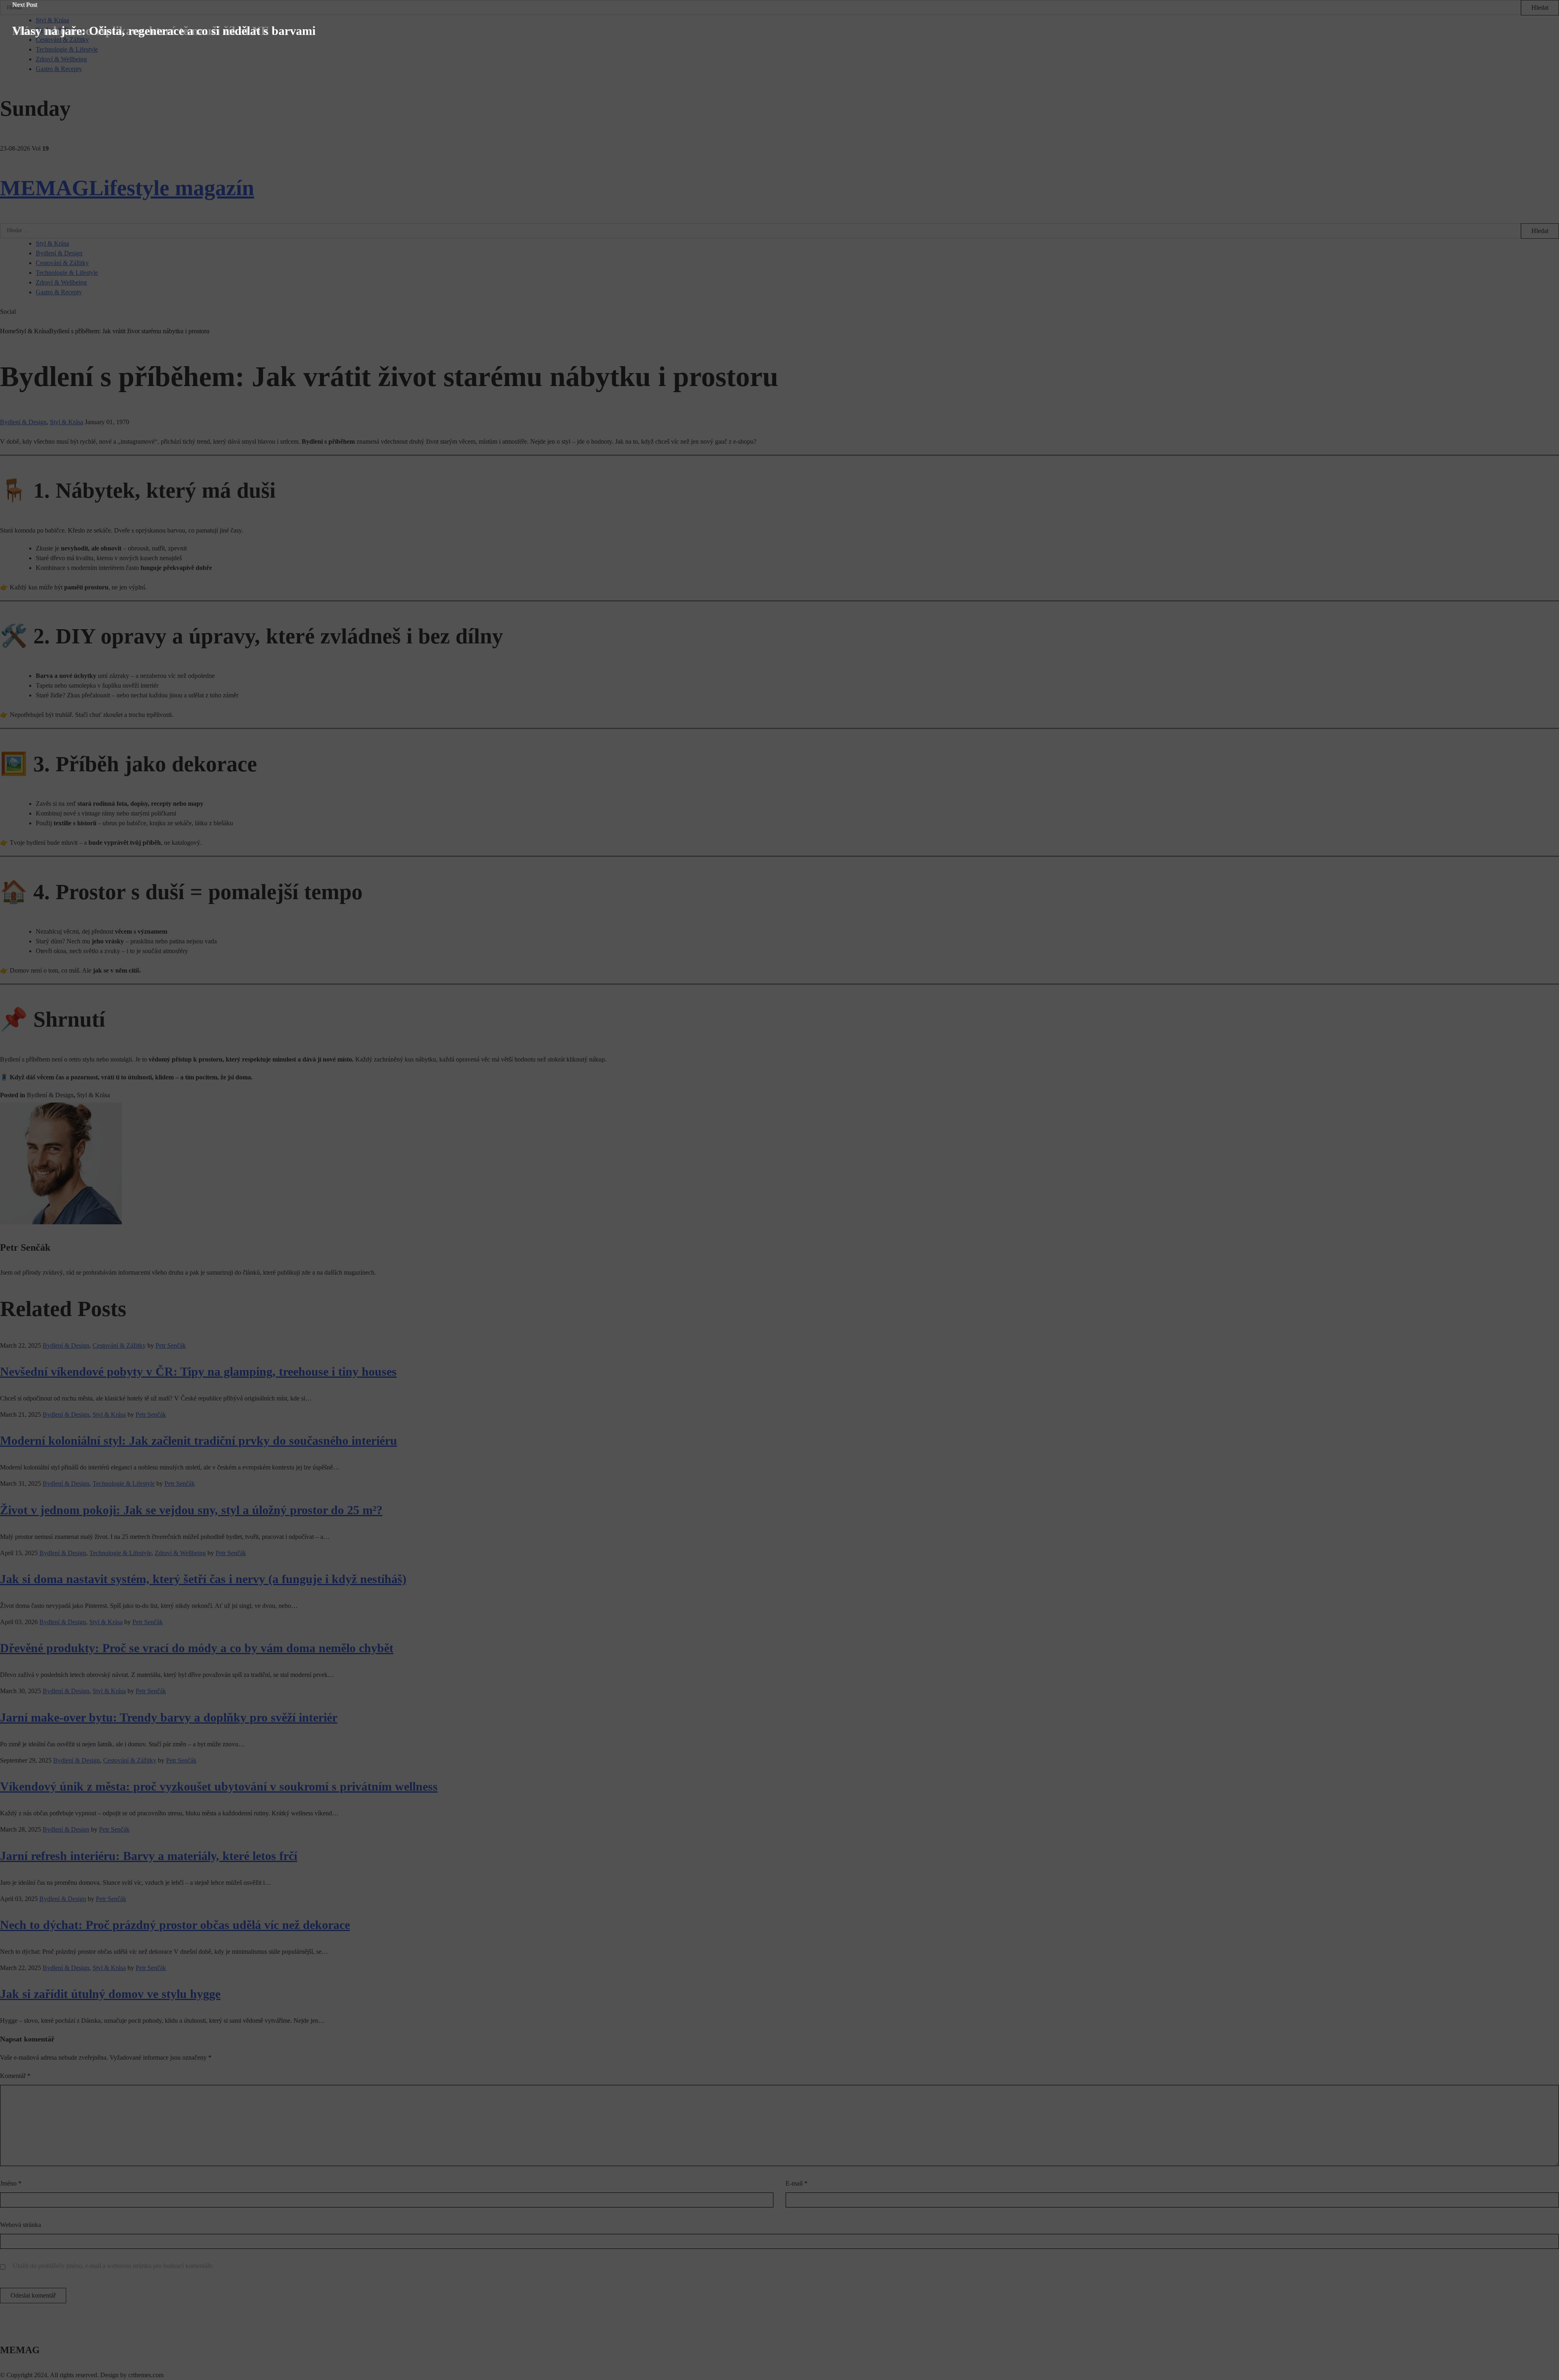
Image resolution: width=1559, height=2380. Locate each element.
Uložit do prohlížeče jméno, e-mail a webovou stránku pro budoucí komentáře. (113, 2266)
